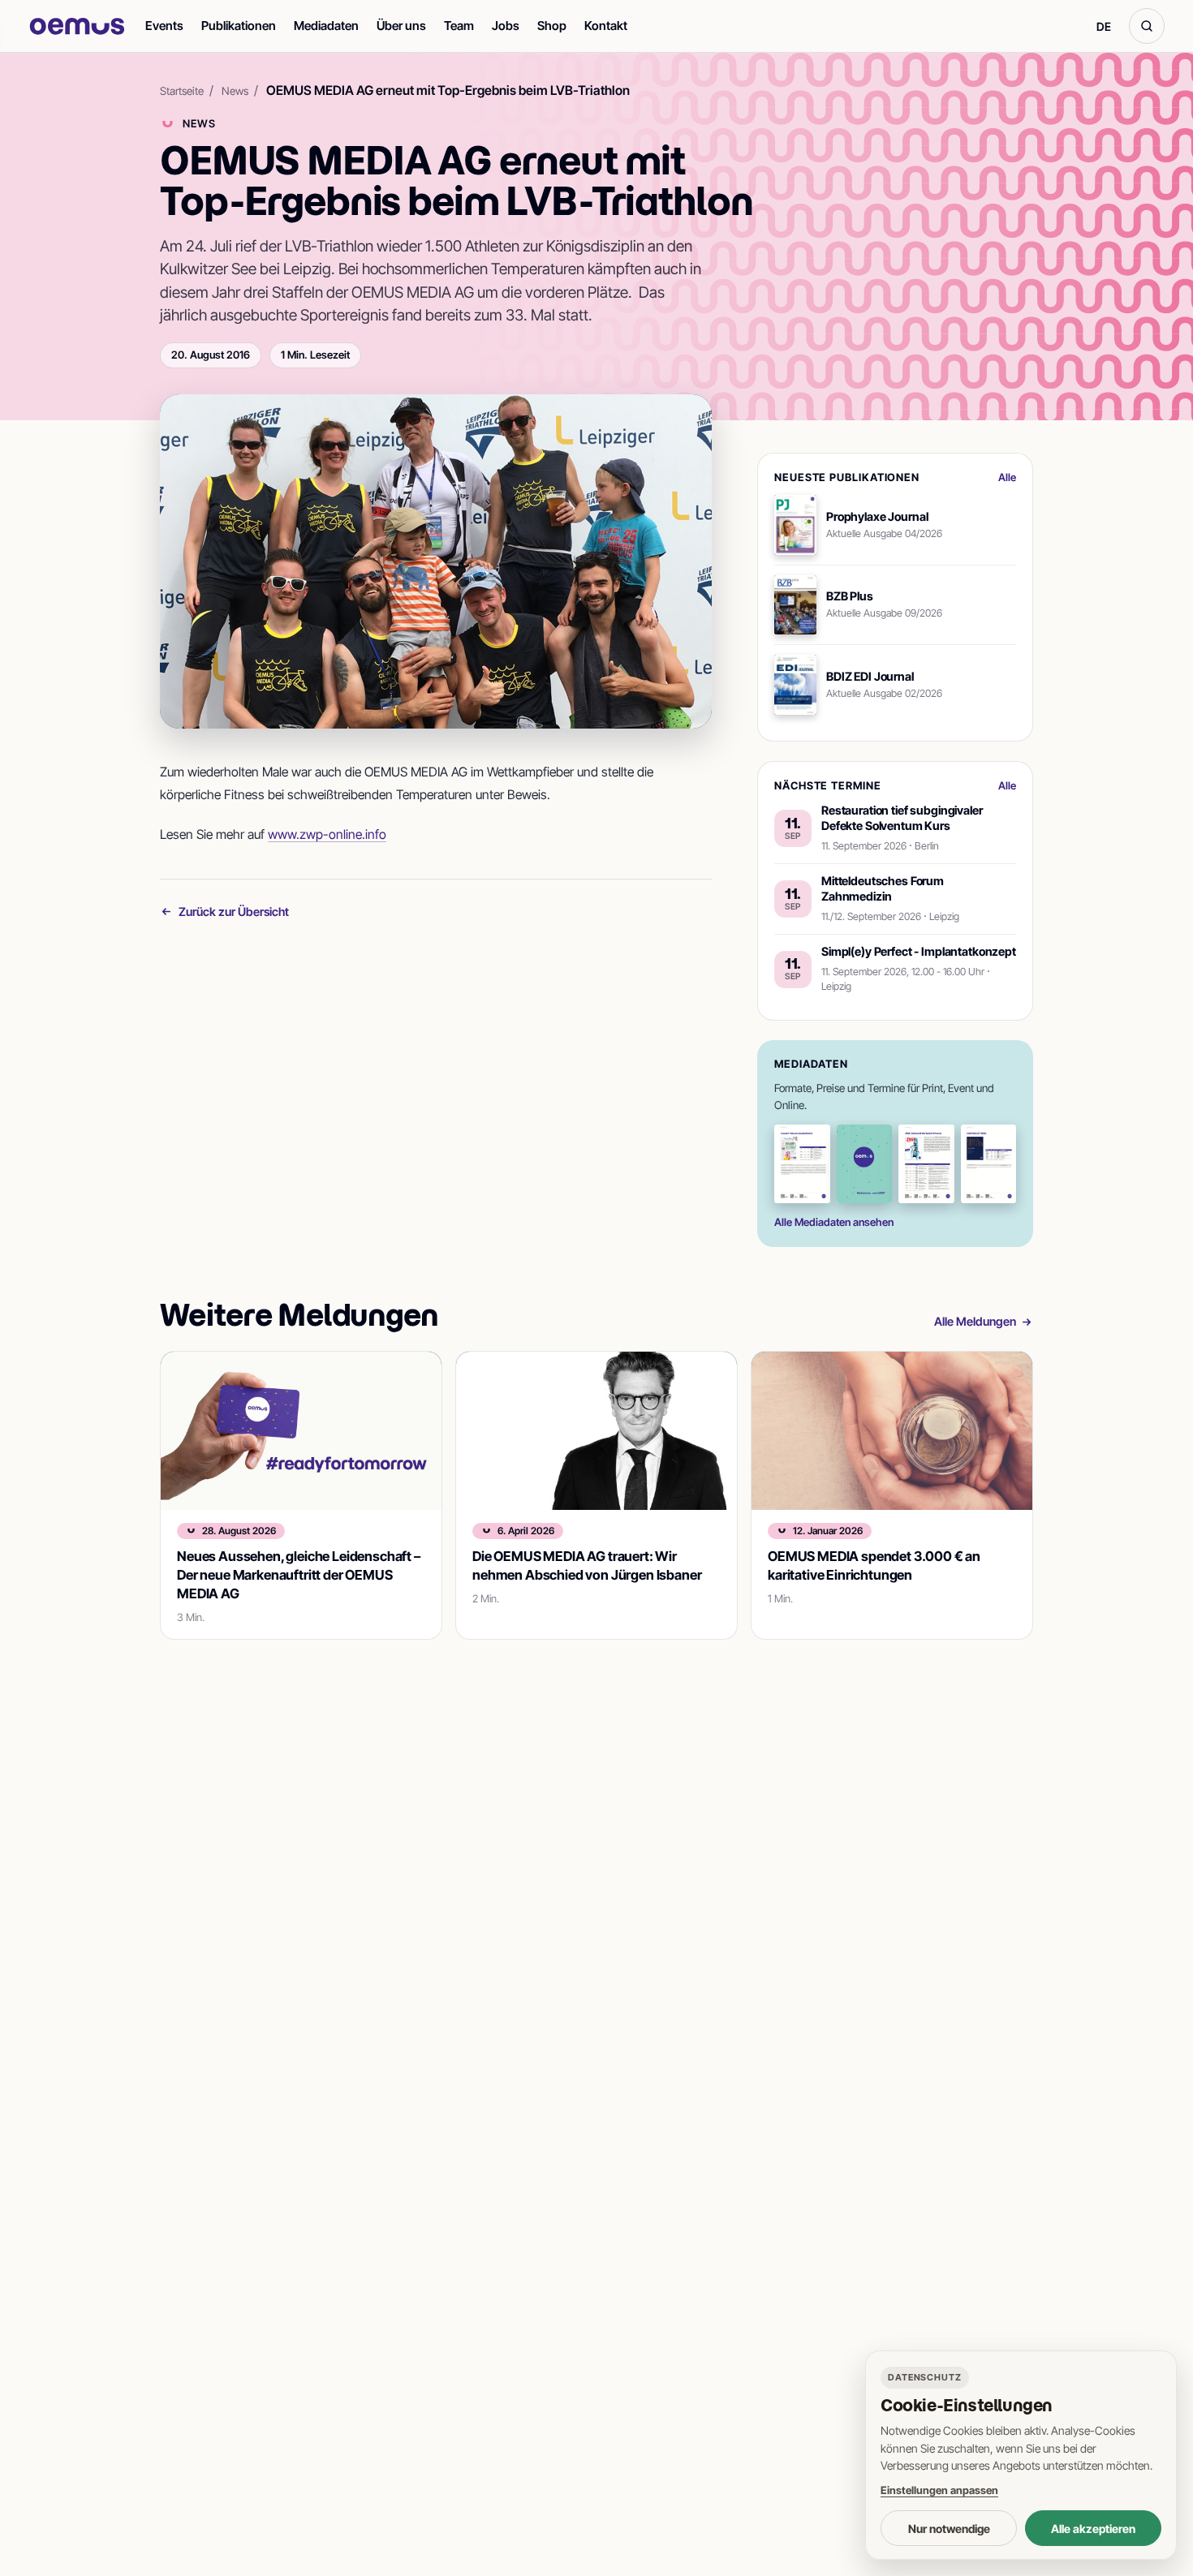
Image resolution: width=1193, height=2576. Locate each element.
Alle (1007, 477)
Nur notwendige (949, 2529)
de (1104, 26)
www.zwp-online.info (327, 834)
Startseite (182, 91)
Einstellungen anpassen (939, 2490)
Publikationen (239, 26)
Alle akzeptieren (1093, 2529)
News (235, 91)
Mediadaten (326, 26)
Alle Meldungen (975, 1321)
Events (164, 26)
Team (459, 26)
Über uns (401, 26)
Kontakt (606, 26)
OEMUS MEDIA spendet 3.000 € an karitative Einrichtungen (874, 1565)
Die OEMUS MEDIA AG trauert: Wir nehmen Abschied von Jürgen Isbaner (587, 1565)
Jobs (506, 26)
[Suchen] (1147, 26)
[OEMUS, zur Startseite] (77, 26)
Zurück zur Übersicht (234, 912)
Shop (552, 26)
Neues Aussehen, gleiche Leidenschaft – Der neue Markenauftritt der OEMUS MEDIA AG (299, 1575)
